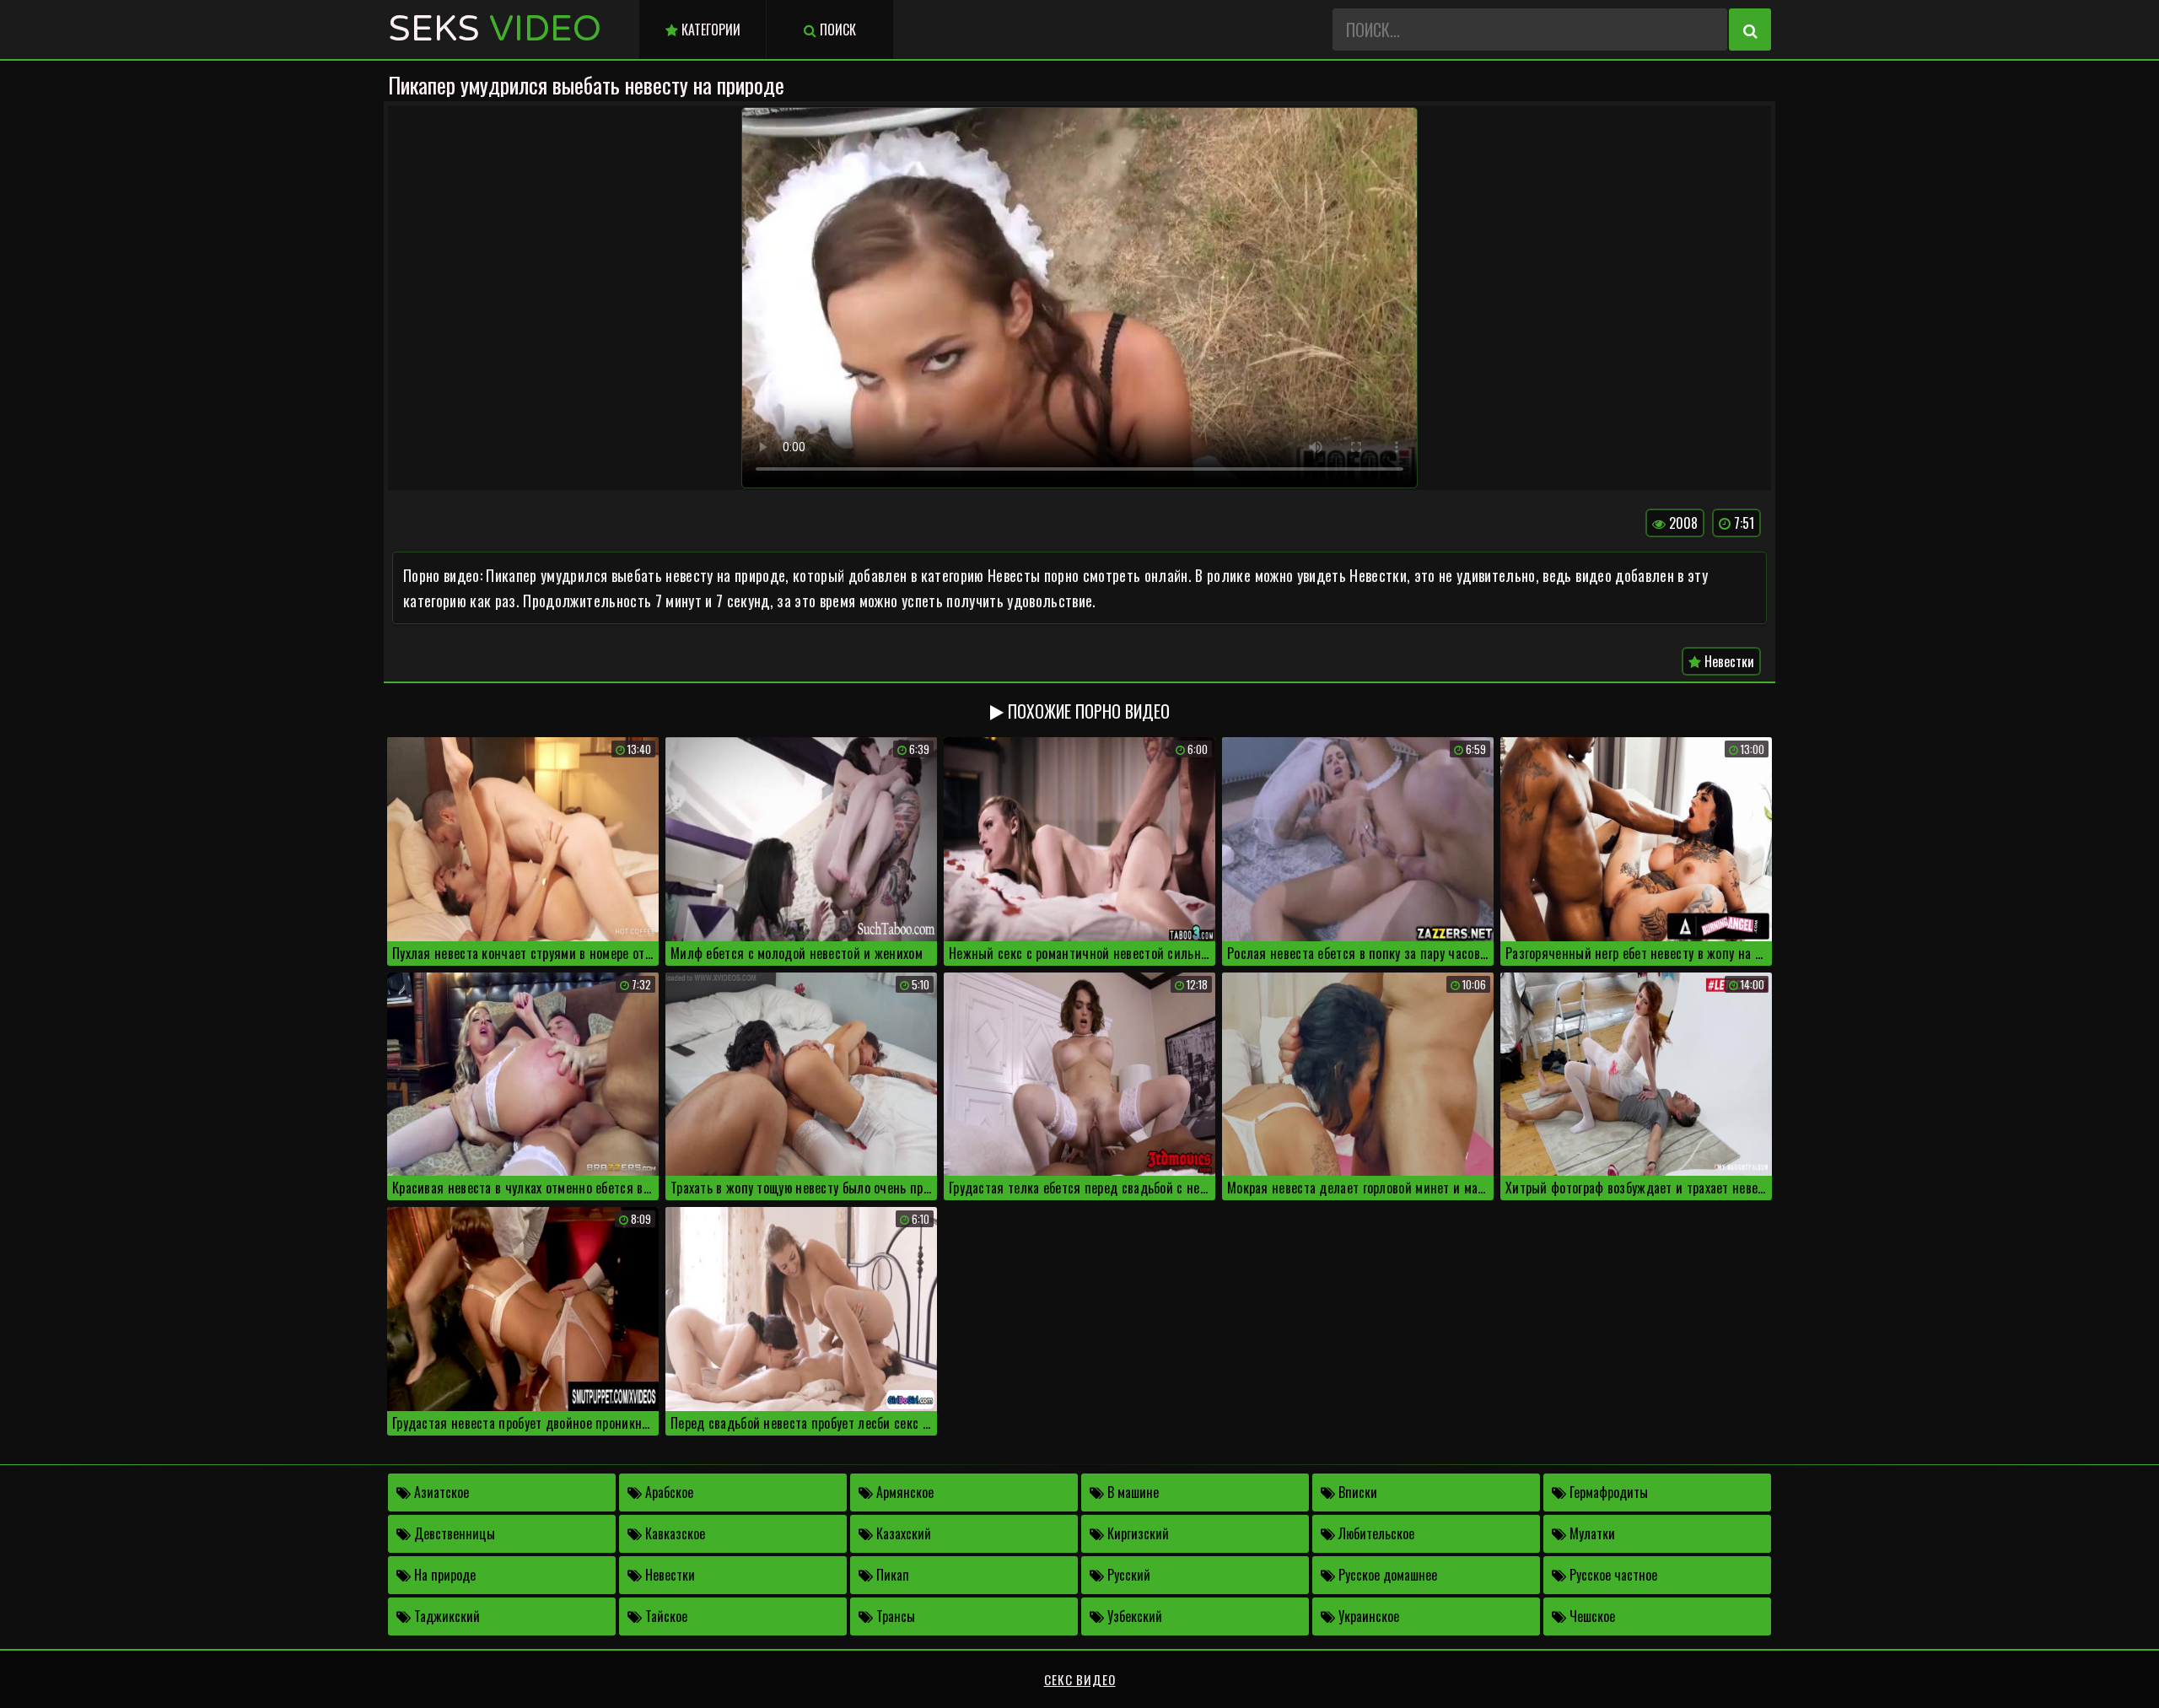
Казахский (902, 1533)
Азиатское (440, 1492)
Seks (495, 29)
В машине (1131, 1492)
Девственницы (453, 1533)
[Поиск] (1750, 30)
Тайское (665, 1616)
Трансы (894, 1616)
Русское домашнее (1386, 1575)
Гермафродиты (1607, 1492)
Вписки (1356, 1492)
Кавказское (673, 1533)
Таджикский (445, 1616)
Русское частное (1612, 1575)
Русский (1127, 1575)
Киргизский (1136, 1533)
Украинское (1367, 1616)
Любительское (1375, 1533)
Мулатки (1591, 1533)
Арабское (668, 1492)
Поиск (836, 30)
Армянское (903, 1492)
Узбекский (1133, 1616)
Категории (709, 30)
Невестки (1728, 661)
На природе (443, 1575)
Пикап (891, 1575)
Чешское (1591, 1616)
